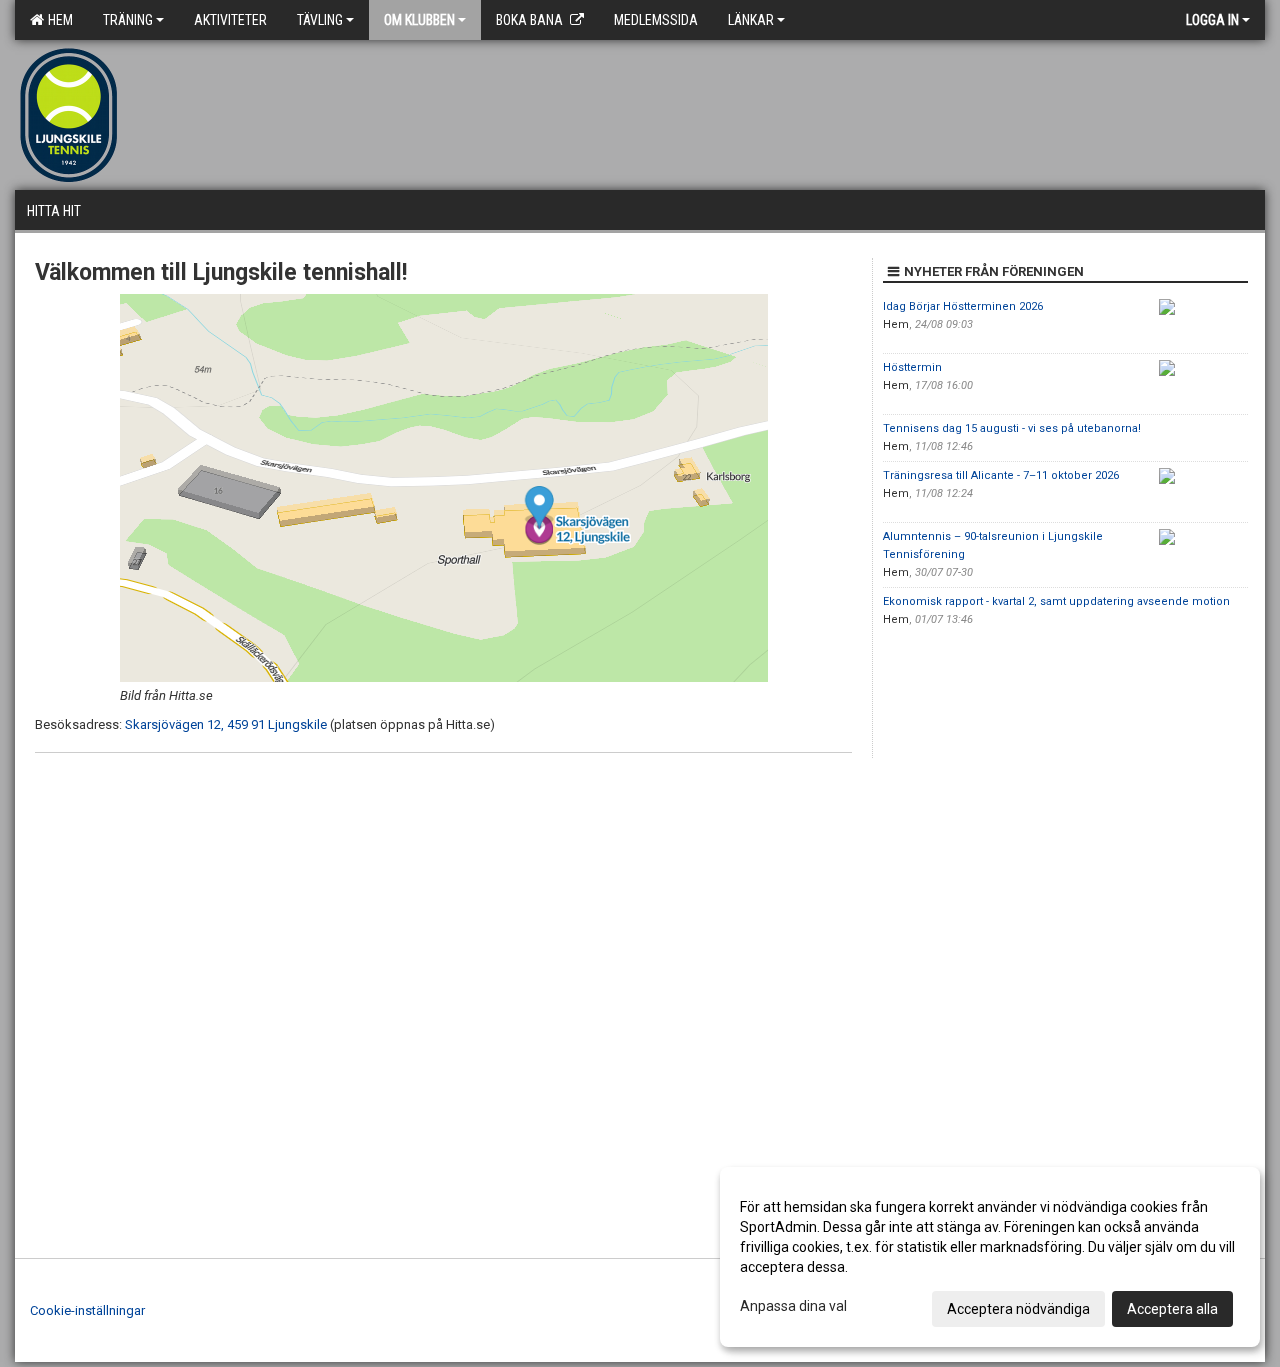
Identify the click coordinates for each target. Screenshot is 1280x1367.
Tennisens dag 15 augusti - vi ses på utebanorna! (1012, 428)
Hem (57, 20)
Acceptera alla (1172, 1309)
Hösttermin (912, 367)
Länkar (751, 20)
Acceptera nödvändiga (1018, 1309)
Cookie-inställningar (87, 1310)
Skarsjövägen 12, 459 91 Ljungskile (226, 724)
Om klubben (419, 20)
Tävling (320, 20)
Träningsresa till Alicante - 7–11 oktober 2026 (1001, 475)
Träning (128, 20)
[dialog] (990, 1257)
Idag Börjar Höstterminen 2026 (963, 306)
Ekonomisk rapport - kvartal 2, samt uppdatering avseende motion (1056, 601)
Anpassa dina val (793, 1306)
